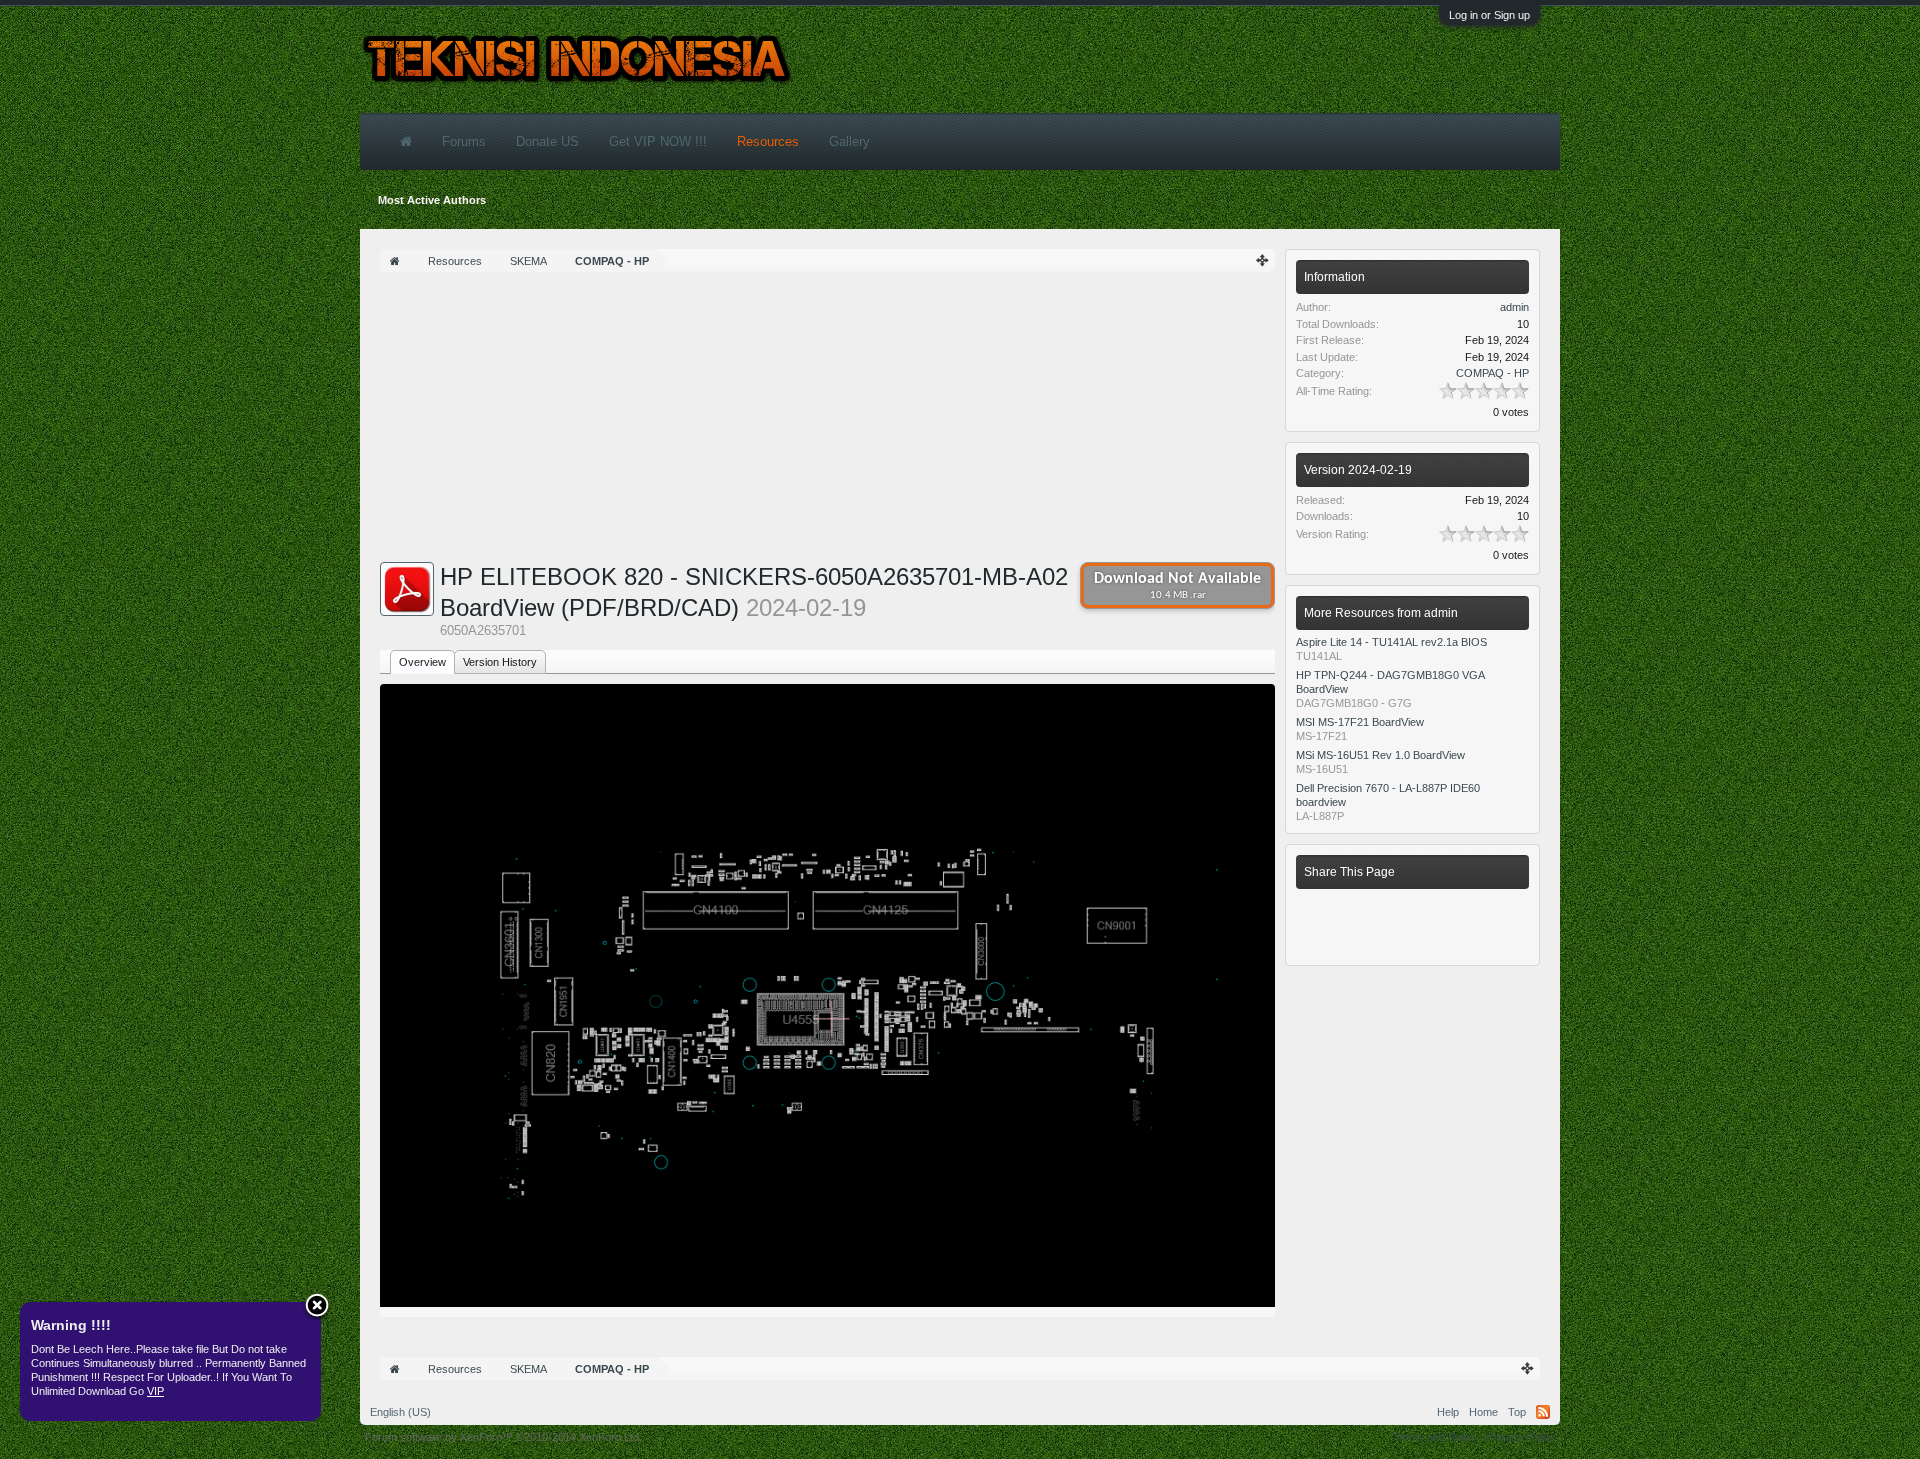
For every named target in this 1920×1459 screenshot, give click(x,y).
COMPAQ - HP (1492, 373)
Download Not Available (1177, 586)
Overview (422, 662)
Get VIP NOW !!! (658, 141)
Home (1483, 1412)
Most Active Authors (432, 200)
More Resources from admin (1381, 613)
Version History (500, 662)
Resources (768, 141)
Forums (464, 141)
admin (1514, 307)
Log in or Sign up (1489, 15)
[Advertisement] (827, 422)
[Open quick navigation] (1263, 260)
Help (1448, 1412)
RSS (1543, 1412)
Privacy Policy (1520, 1437)
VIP (155, 1391)
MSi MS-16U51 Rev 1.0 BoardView (1380, 755)
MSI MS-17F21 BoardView (1360, 722)
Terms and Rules (1434, 1437)
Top (1517, 1412)
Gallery (849, 141)
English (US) (400, 1412)
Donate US (547, 141)
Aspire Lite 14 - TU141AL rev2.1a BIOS (1391, 642)
